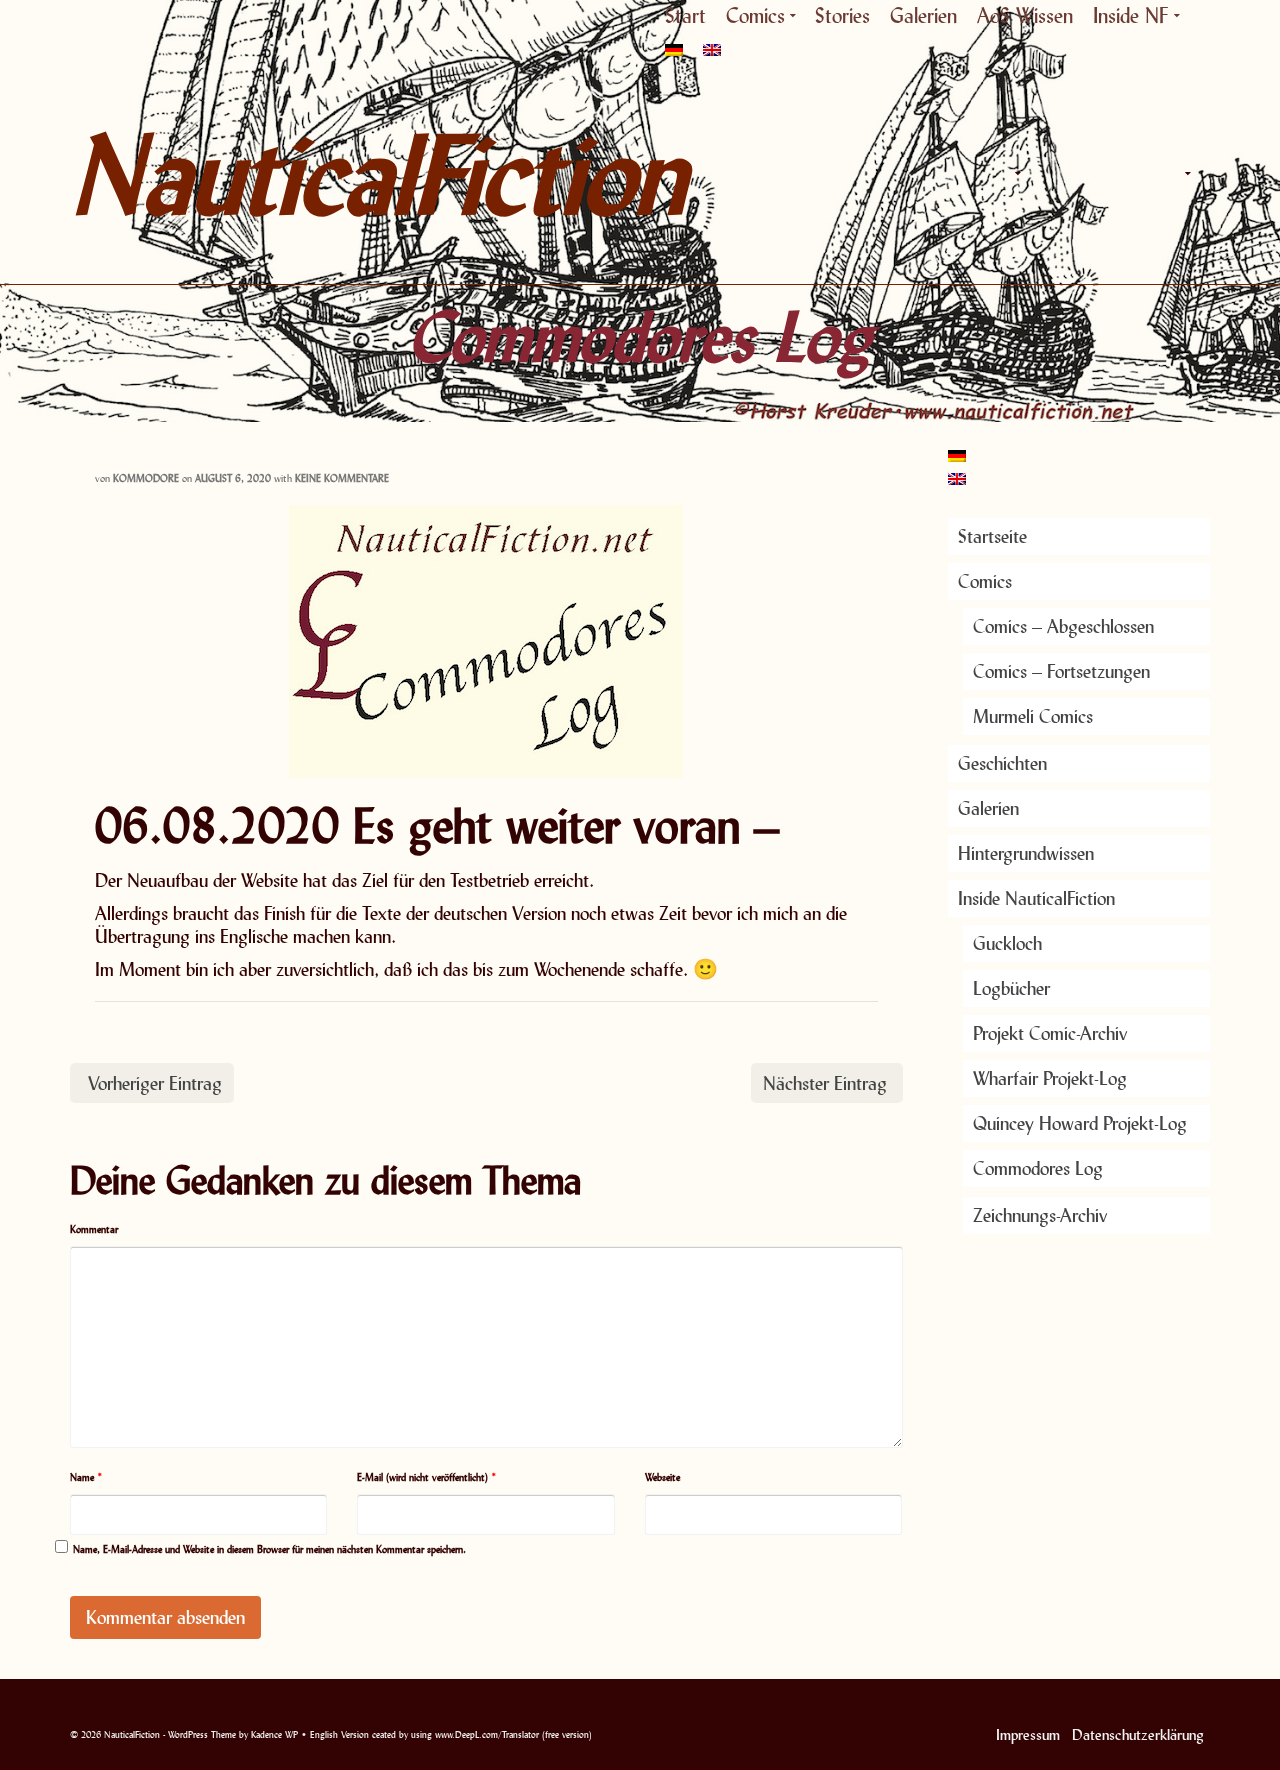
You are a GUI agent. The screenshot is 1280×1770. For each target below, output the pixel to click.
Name (86, 1477)
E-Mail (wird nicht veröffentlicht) (427, 1477)
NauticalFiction (250, 174)
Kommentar (94, 1229)
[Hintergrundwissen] (1140, 174)
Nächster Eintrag (825, 1083)
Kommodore (146, 478)
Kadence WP (274, 1734)
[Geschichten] (1060, 174)
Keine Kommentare (342, 478)
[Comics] (1015, 174)
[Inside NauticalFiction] (1185, 174)
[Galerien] (1100, 174)
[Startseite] (970, 174)
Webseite (662, 1477)
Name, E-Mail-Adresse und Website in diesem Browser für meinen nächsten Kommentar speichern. (269, 1549)
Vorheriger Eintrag (155, 1083)
